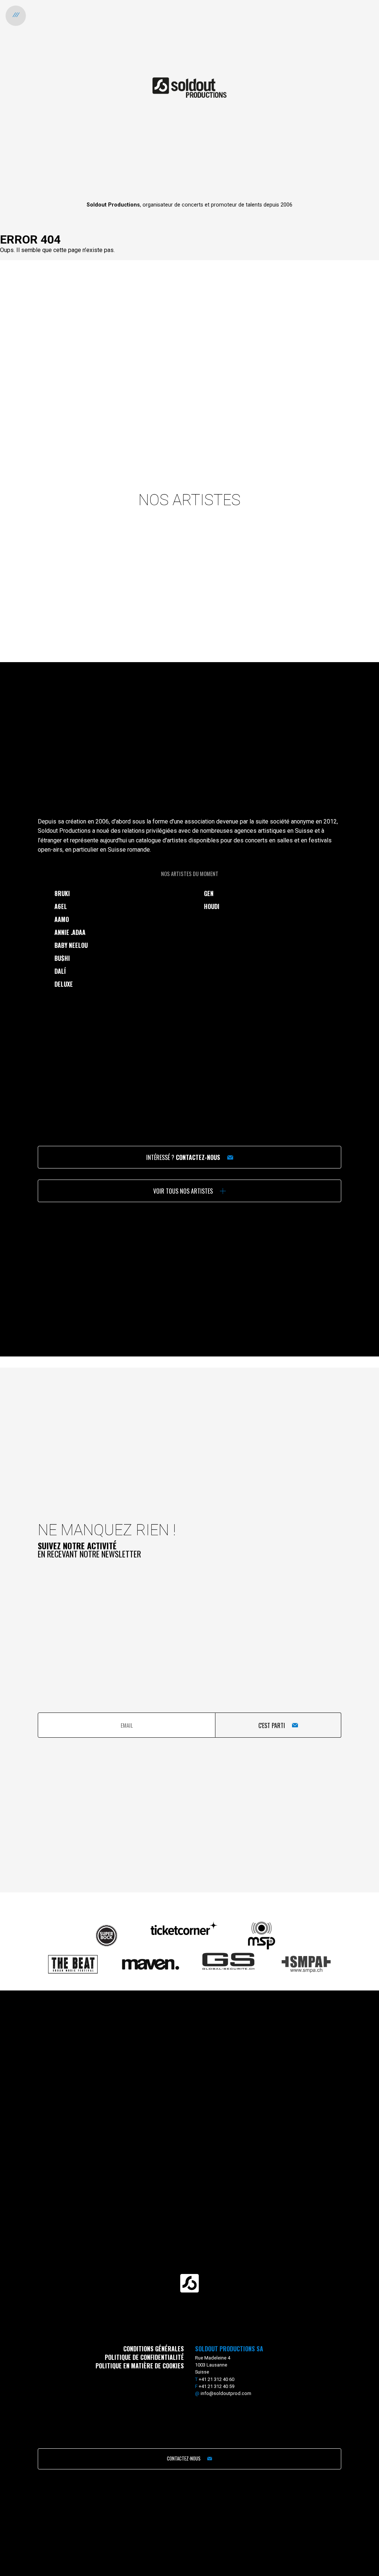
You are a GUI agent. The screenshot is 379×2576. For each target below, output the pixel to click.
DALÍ (60, 971)
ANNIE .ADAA (70, 932)
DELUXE (64, 984)
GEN (209, 893)
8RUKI (62, 893)
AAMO (62, 919)
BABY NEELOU (71, 945)
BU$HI (62, 958)
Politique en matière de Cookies (140, 2366)
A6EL (61, 906)
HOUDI (212, 906)
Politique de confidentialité (144, 2357)
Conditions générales (154, 2349)
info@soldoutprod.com (226, 2393)
